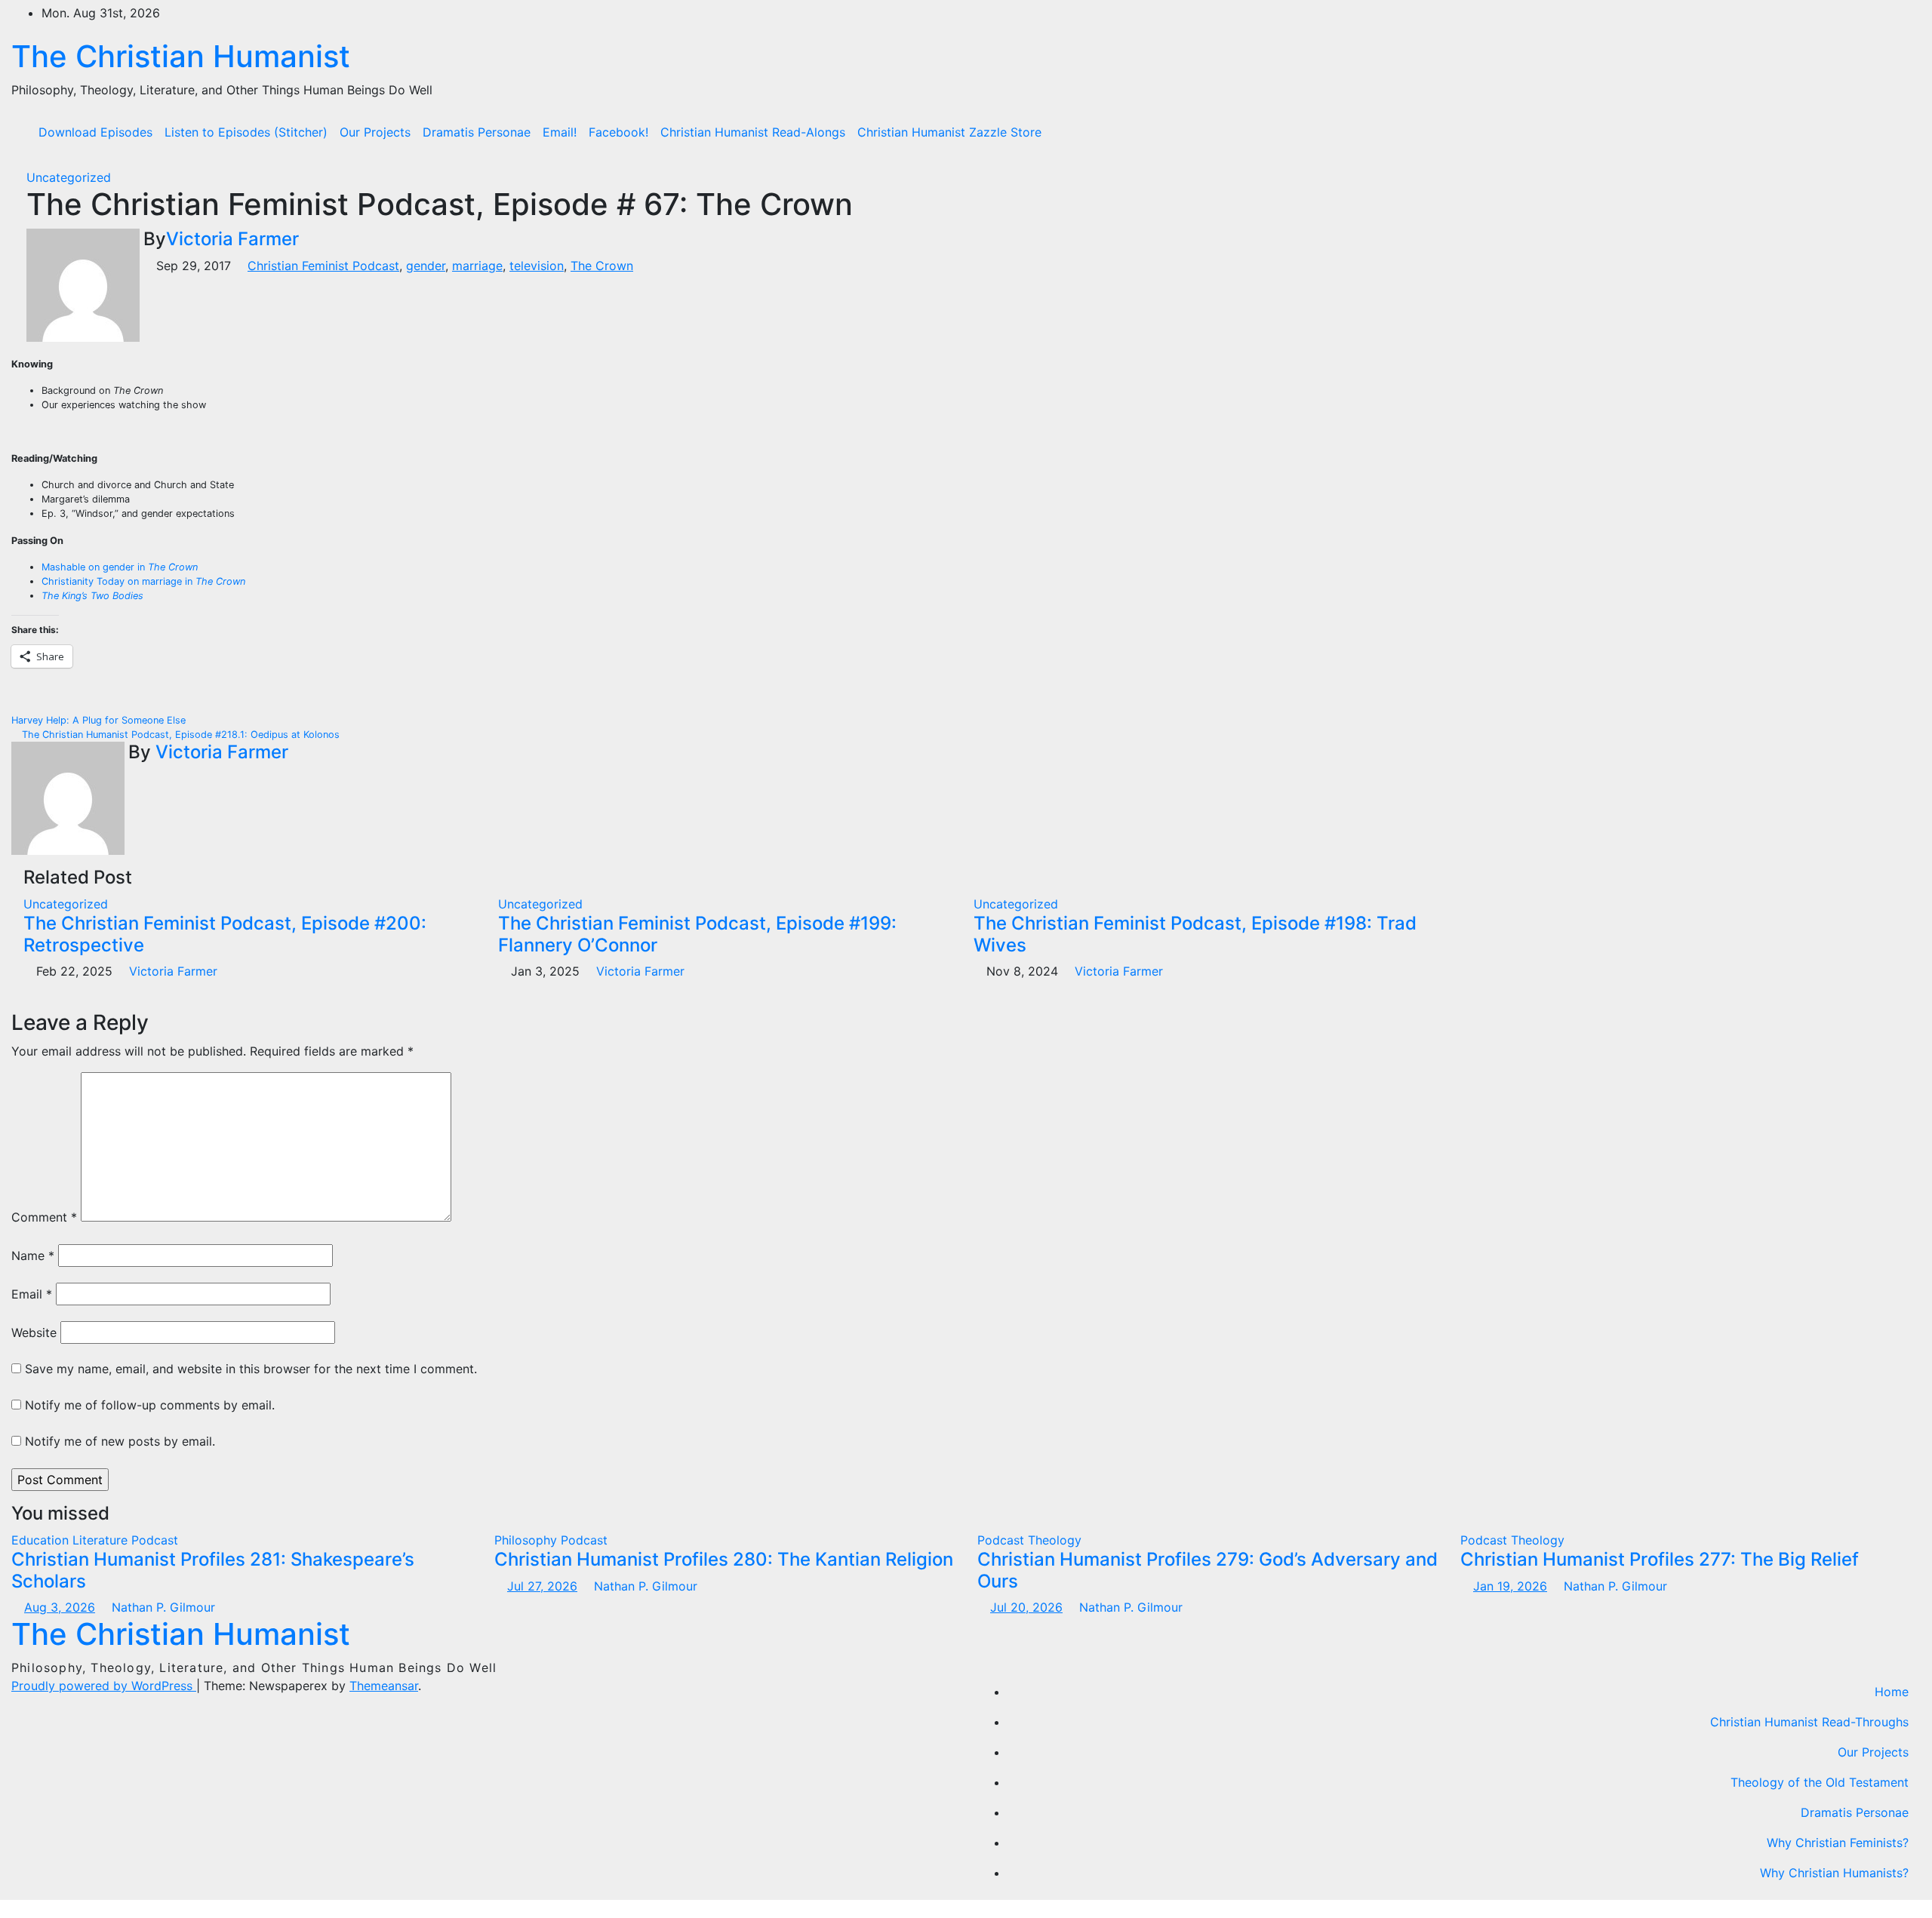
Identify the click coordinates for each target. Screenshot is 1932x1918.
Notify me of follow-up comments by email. (150, 1405)
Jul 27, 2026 (542, 1586)
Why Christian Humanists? (1834, 1873)
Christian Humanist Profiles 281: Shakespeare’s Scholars (213, 1570)
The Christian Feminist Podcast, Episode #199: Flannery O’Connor (697, 934)
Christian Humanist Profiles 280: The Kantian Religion (724, 1559)
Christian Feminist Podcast (323, 266)
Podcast (155, 1540)
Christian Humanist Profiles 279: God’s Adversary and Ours (1207, 1570)
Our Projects (375, 132)
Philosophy (528, 1540)
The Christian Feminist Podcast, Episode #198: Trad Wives (1195, 934)
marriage (477, 266)
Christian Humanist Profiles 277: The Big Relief (1660, 1559)
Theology (1055, 1540)
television (537, 266)
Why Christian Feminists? (1838, 1843)
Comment (44, 1217)
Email (32, 1294)
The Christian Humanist (181, 56)
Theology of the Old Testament (1820, 1782)
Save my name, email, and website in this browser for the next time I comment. (251, 1369)
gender (426, 266)
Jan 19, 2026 (1510, 1586)
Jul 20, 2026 (1026, 1607)
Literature (102, 1540)
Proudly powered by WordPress (104, 1686)
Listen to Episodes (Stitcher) (246, 132)
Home (1892, 1692)
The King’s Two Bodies (92, 596)
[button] (1898, 132)
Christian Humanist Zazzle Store (949, 132)
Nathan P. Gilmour (162, 1607)
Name (33, 1256)
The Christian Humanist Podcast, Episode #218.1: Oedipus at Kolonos (179, 735)
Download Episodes (95, 132)
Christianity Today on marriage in (143, 581)
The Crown (602, 266)
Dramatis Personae (477, 132)
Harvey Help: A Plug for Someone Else (100, 720)
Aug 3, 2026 (60, 1607)
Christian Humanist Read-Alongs (753, 132)
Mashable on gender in (120, 567)
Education (42, 1540)
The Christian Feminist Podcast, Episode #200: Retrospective (225, 934)
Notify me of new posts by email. (120, 1441)
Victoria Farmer (232, 239)
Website (34, 1332)
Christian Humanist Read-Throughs (1809, 1722)
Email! (560, 132)
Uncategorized (69, 177)
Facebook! (618, 132)
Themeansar (384, 1686)
